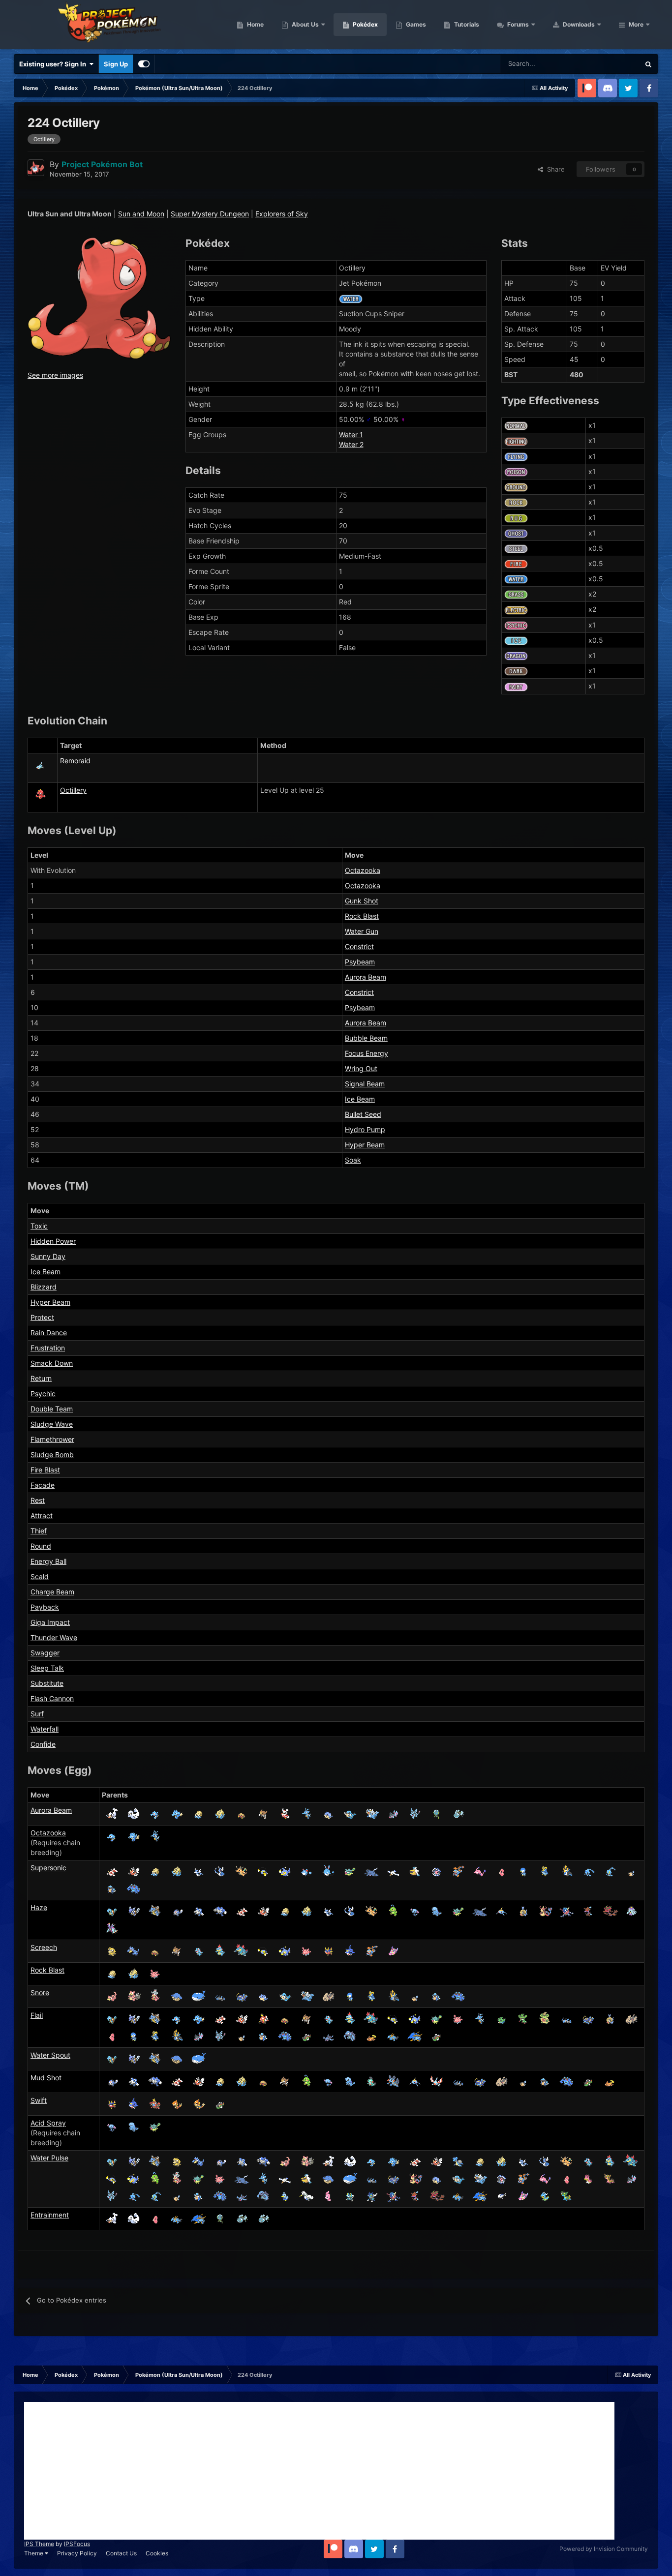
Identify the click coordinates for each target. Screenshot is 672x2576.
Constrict (359, 946)
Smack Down (52, 1363)
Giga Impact (50, 1622)
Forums (517, 24)
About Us (305, 24)
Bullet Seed (363, 1114)
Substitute (47, 1683)
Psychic (43, 1393)
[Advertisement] (319, 2471)
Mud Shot (46, 2078)
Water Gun (362, 931)
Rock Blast (362, 916)
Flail (37, 2015)
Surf (37, 1714)
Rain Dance (49, 1333)
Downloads (578, 24)
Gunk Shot (362, 901)
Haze (39, 1907)
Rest (38, 1500)
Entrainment (50, 2215)
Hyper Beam (365, 1145)
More (636, 24)
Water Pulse (49, 2158)
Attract (42, 1515)
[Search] (648, 64)
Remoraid (75, 761)
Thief (39, 1531)
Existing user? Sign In (54, 64)
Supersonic (48, 1868)
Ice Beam (360, 1099)
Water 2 (351, 444)
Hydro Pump (365, 1129)
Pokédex (365, 24)
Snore (40, 1992)
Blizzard (44, 1287)
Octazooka (363, 870)
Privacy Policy (77, 2553)
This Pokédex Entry (599, 64)
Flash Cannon (52, 1698)
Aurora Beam (366, 977)
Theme (34, 2553)
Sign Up (116, 64)
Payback (45, 1607)
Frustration (48, 1348)
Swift (39, 2100)
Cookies (157, 2553)
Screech (44, 1947)
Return (41, 1378)
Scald (40, 1576)
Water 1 (351, 434)
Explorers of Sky (282, 214)
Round (41, 1546)
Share (554, 169)
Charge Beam (52, 1592)
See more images (55, 375)
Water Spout (50, 2055)
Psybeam (360, 962)
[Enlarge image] (99, 297)
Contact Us (121, 2553)
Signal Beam (365, 1084)
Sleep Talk (47, 1668)
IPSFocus (77, 2544)
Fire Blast (45, 1470)
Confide (43, 1744)
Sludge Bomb (52, 1454)
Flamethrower (52, 1439)
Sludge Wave (52, 1424)
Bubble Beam (366, 1038)
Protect (42, 1317)
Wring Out (361, 1068)
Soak (353, 1160)
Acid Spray (48, 2123)
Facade (43, 1485)
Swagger (45, 1653)
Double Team (52, 1409)
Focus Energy (367, 1053)
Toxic (39, 1226)
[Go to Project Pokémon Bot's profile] (36, 168)
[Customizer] (144, 64)
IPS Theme (39, 2544)
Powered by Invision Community (604, 2549)
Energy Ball (48, 1561)
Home (255, 24)
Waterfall (45, 1729)
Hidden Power (53, 1241)
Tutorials (466, 24)
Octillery (73, 790)
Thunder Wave (54, 1637)
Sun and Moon (141, 214)
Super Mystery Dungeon (210, 214)
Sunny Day (48, 1256)
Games (415, 24)
